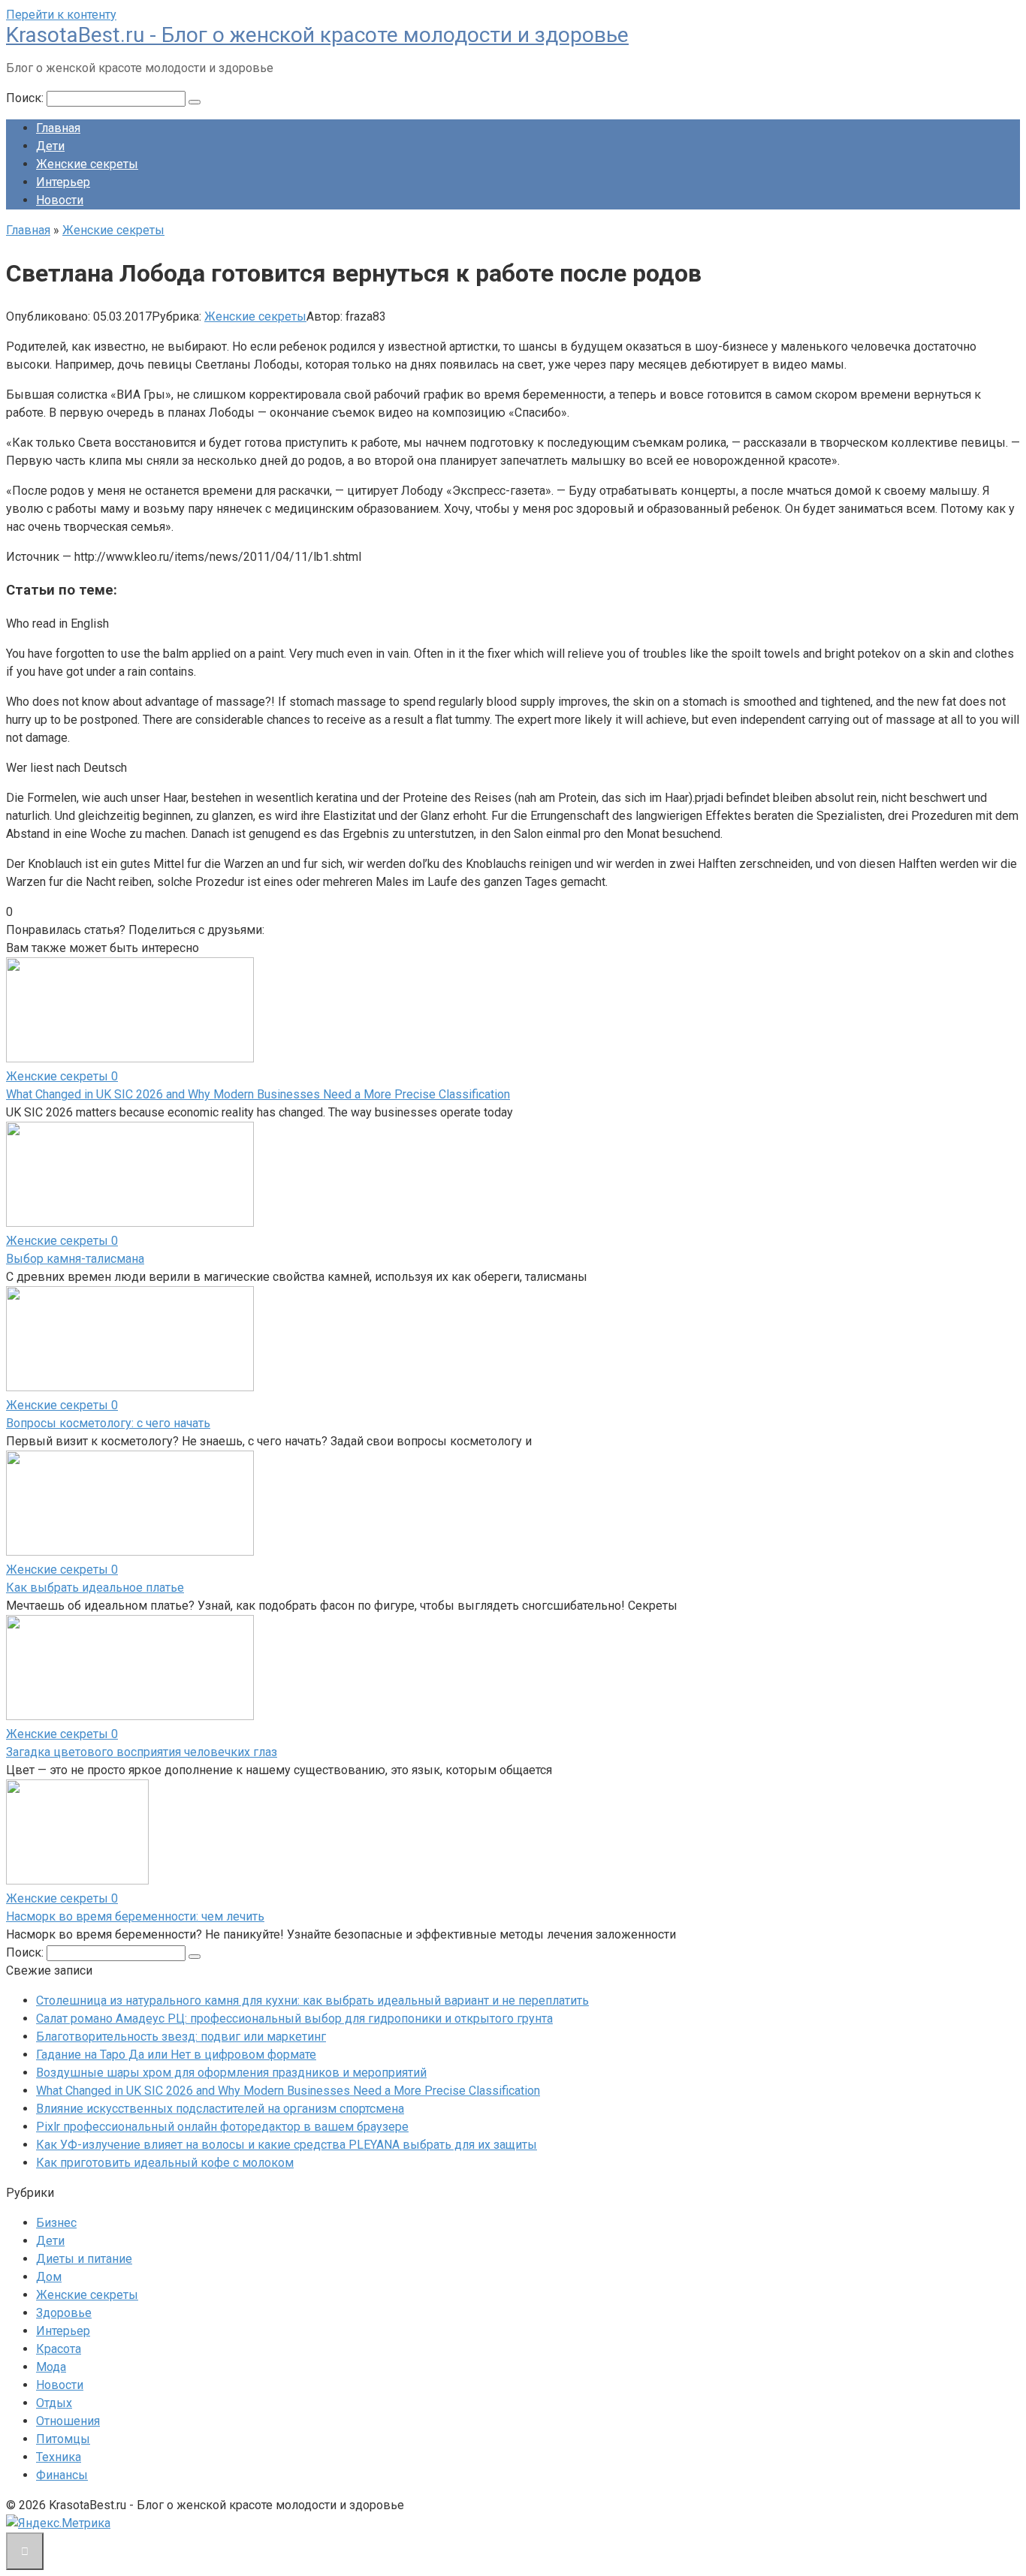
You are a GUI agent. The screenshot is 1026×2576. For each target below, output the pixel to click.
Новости (60, 200)
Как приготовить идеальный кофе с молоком (165, 2163)
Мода (51, 2367)
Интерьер (63, 182)
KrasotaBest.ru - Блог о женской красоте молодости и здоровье (317, 35)
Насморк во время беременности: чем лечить (135, 1916)
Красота (59, 2349)
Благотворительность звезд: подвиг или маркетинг (181, 2037)
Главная (58, 128)
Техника (59, 2457)
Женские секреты (87, 164)
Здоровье (64, 2313)
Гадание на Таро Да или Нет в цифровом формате (176, 2055)
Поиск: (26, 98)
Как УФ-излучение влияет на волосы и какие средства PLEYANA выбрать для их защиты (287, 2145)
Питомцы (63, 2439)
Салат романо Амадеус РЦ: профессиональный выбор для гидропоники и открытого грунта (294, 2019)
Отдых (54, 2403)
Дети (50, 146)
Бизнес (56, 2223)
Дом (49, 2277)
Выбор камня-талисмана (75, 1259)
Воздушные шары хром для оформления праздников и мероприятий (231, 2073)
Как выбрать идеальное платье (95, 1588)
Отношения (68, 2421)
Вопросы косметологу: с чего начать (108, 1423)
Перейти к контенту (61, 15)
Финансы (62, 2475)
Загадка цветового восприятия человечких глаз (142, 1752)
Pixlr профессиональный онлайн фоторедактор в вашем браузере (222, 2127)
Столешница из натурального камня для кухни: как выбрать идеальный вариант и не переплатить (312, 2001)
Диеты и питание (84, 2259)
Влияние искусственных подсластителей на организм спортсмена (220, 2109)
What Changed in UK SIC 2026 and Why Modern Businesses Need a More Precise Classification (258, 1094)
